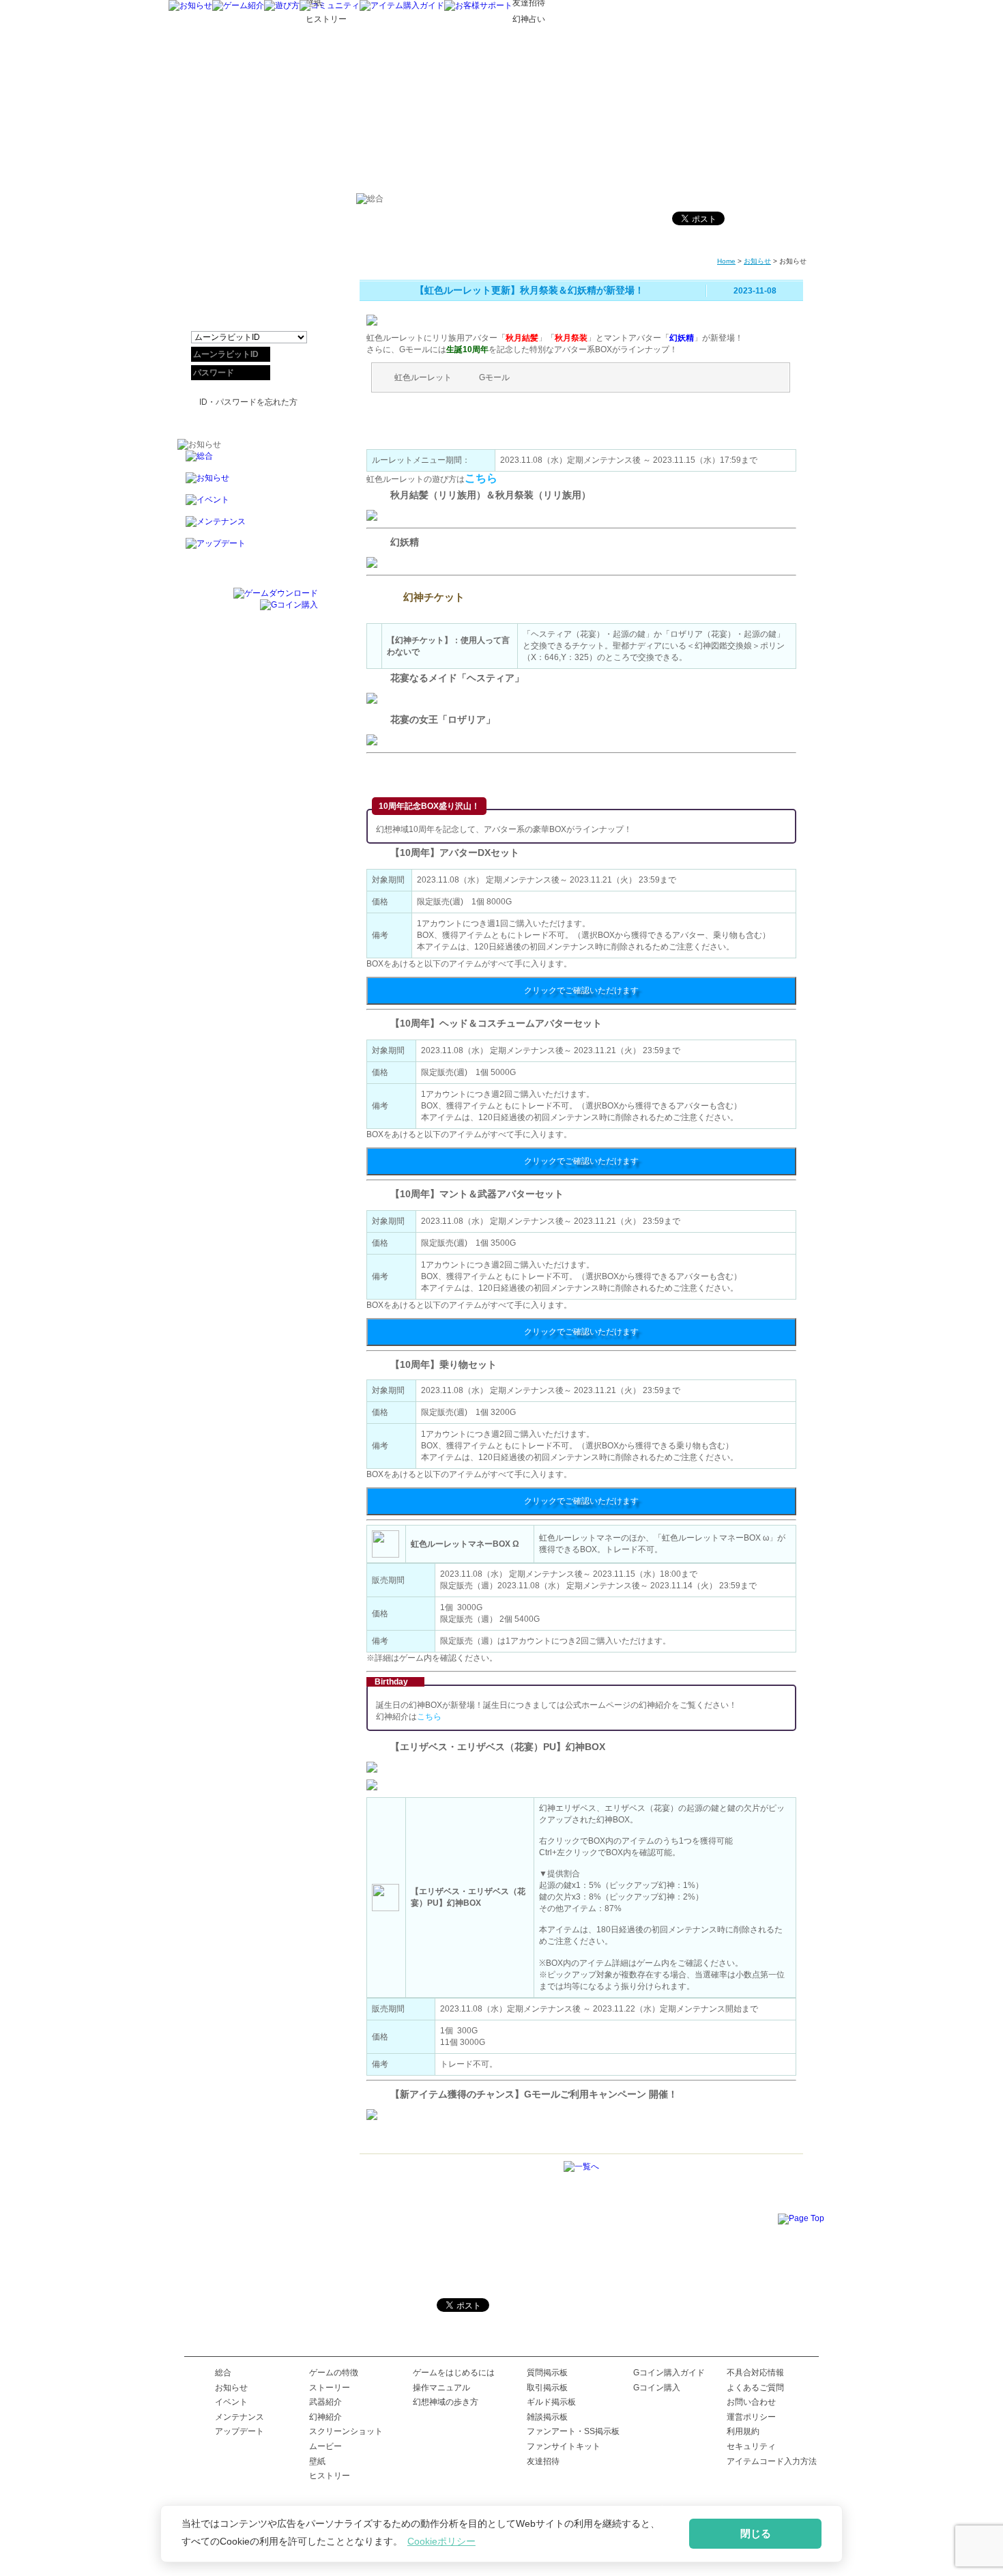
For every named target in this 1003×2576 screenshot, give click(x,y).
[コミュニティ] (330, 5)
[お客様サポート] (478, 5)
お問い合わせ (751, 2402)
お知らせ (757, 261)
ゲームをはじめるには (454, 2373)
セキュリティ (751, 2446)
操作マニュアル (441, 2388)
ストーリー (330, 2388)
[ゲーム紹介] (238, 5)
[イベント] (248, 505)
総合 (223, 2373)
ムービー (325, 2446)
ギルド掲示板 (551, 2402)
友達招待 (543, 2461)
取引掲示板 (547, 2388)
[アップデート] (248, 549)
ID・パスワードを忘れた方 (248, 402)
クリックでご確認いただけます (581, 990)
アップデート (239, 2431)
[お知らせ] (190, 5)
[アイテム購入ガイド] (402, 5)
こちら (481, 478)
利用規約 (743, 2431)
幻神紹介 (325, 2417)
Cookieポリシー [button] (441, 2541)
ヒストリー (330, 2476)
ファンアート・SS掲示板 (573, 2431)
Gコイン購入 (657, 2388)
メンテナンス (239, 2417)
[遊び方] (282, 5)
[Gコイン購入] (289, 605)
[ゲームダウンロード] (276, 593)
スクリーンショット (346, 2431)
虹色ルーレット (423, 377)
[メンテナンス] (248, 527)
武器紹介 (325, 2402)
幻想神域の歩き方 (446, 2402)
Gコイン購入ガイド (669, 2373)
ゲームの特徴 (334, 2373)
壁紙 (317, 2461)
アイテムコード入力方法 (772, 2461)
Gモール (494, 377)
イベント (231, 2402)
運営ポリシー (751, 2417)
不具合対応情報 (755, 2373)
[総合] (248, 461)
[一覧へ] (581, 2166)
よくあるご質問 (755, 2388)
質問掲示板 (547, 2373)
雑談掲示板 (547, 2417)
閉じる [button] (756, 2533)
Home (726, 261)
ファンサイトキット (564, 2446)
